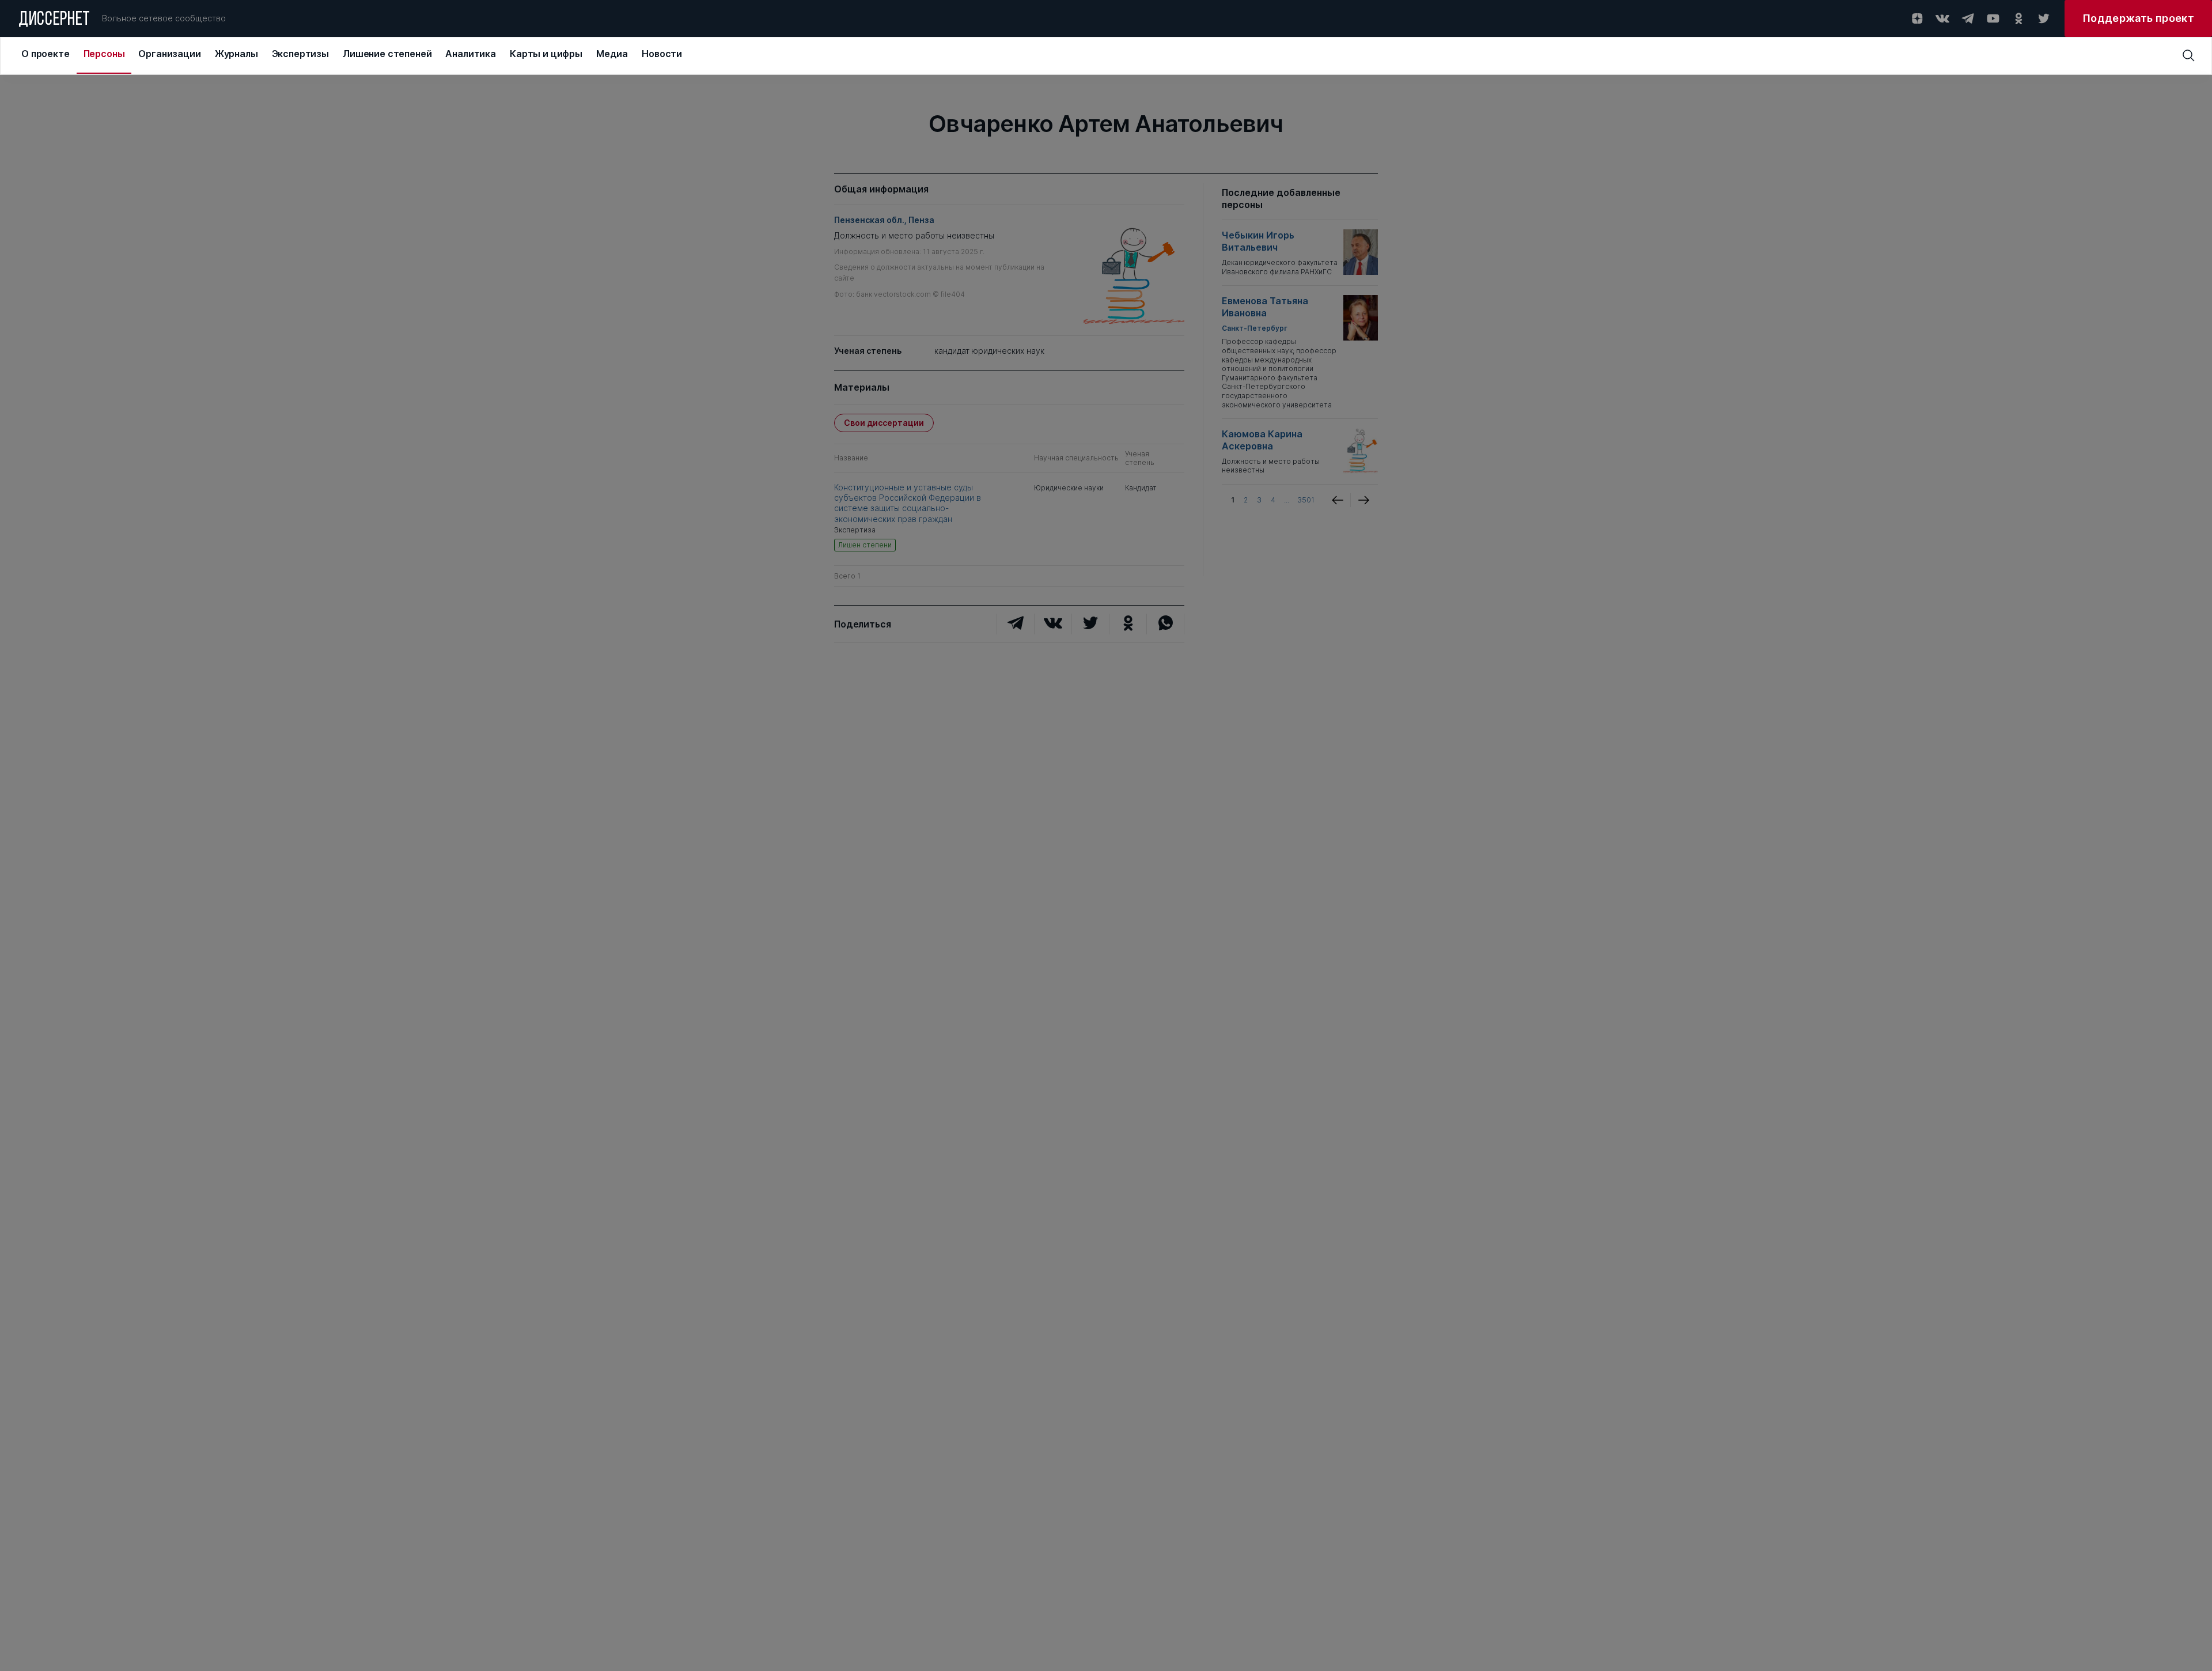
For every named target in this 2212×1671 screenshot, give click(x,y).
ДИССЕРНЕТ (54, 20)
